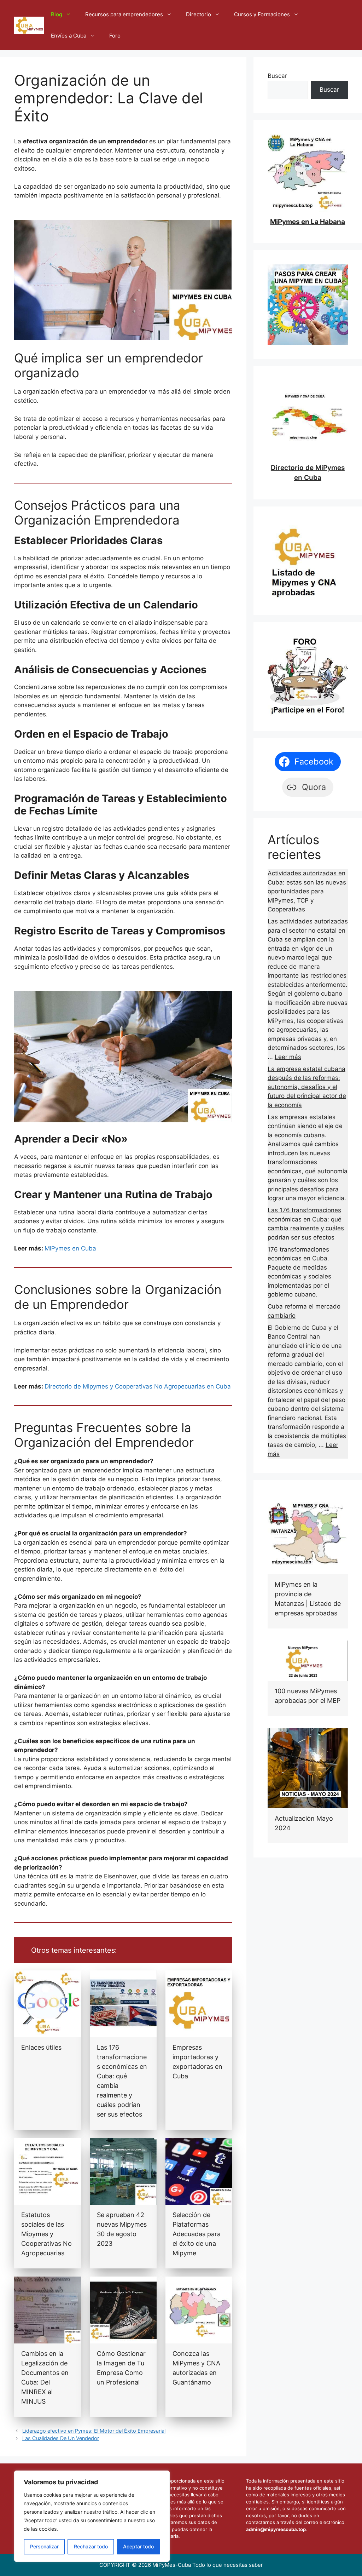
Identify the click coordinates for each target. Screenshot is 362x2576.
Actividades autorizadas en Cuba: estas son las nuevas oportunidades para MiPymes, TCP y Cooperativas (307, 891)
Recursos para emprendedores (124, 14)
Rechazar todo (91, 2546)
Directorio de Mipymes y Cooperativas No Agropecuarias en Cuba (138, 1386)
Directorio (198, 14)
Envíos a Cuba (69, 36)
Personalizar (44, 2546)
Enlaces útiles (41, 2047)
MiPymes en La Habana (308, 222)
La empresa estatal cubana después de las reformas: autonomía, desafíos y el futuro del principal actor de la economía (307, 1087)
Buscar (277, 76)
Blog (57, 14)
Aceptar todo (138, 2546)
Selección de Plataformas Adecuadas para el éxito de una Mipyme (197, 2234)
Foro (115, 36)
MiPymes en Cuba (70, 1248)
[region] (92, 2516)
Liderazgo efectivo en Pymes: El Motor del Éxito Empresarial (94, 2431)
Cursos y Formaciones (262, 14)
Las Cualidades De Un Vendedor (61, 2438)
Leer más (288, 1057)
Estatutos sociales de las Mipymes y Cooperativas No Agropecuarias (46, 2234)
